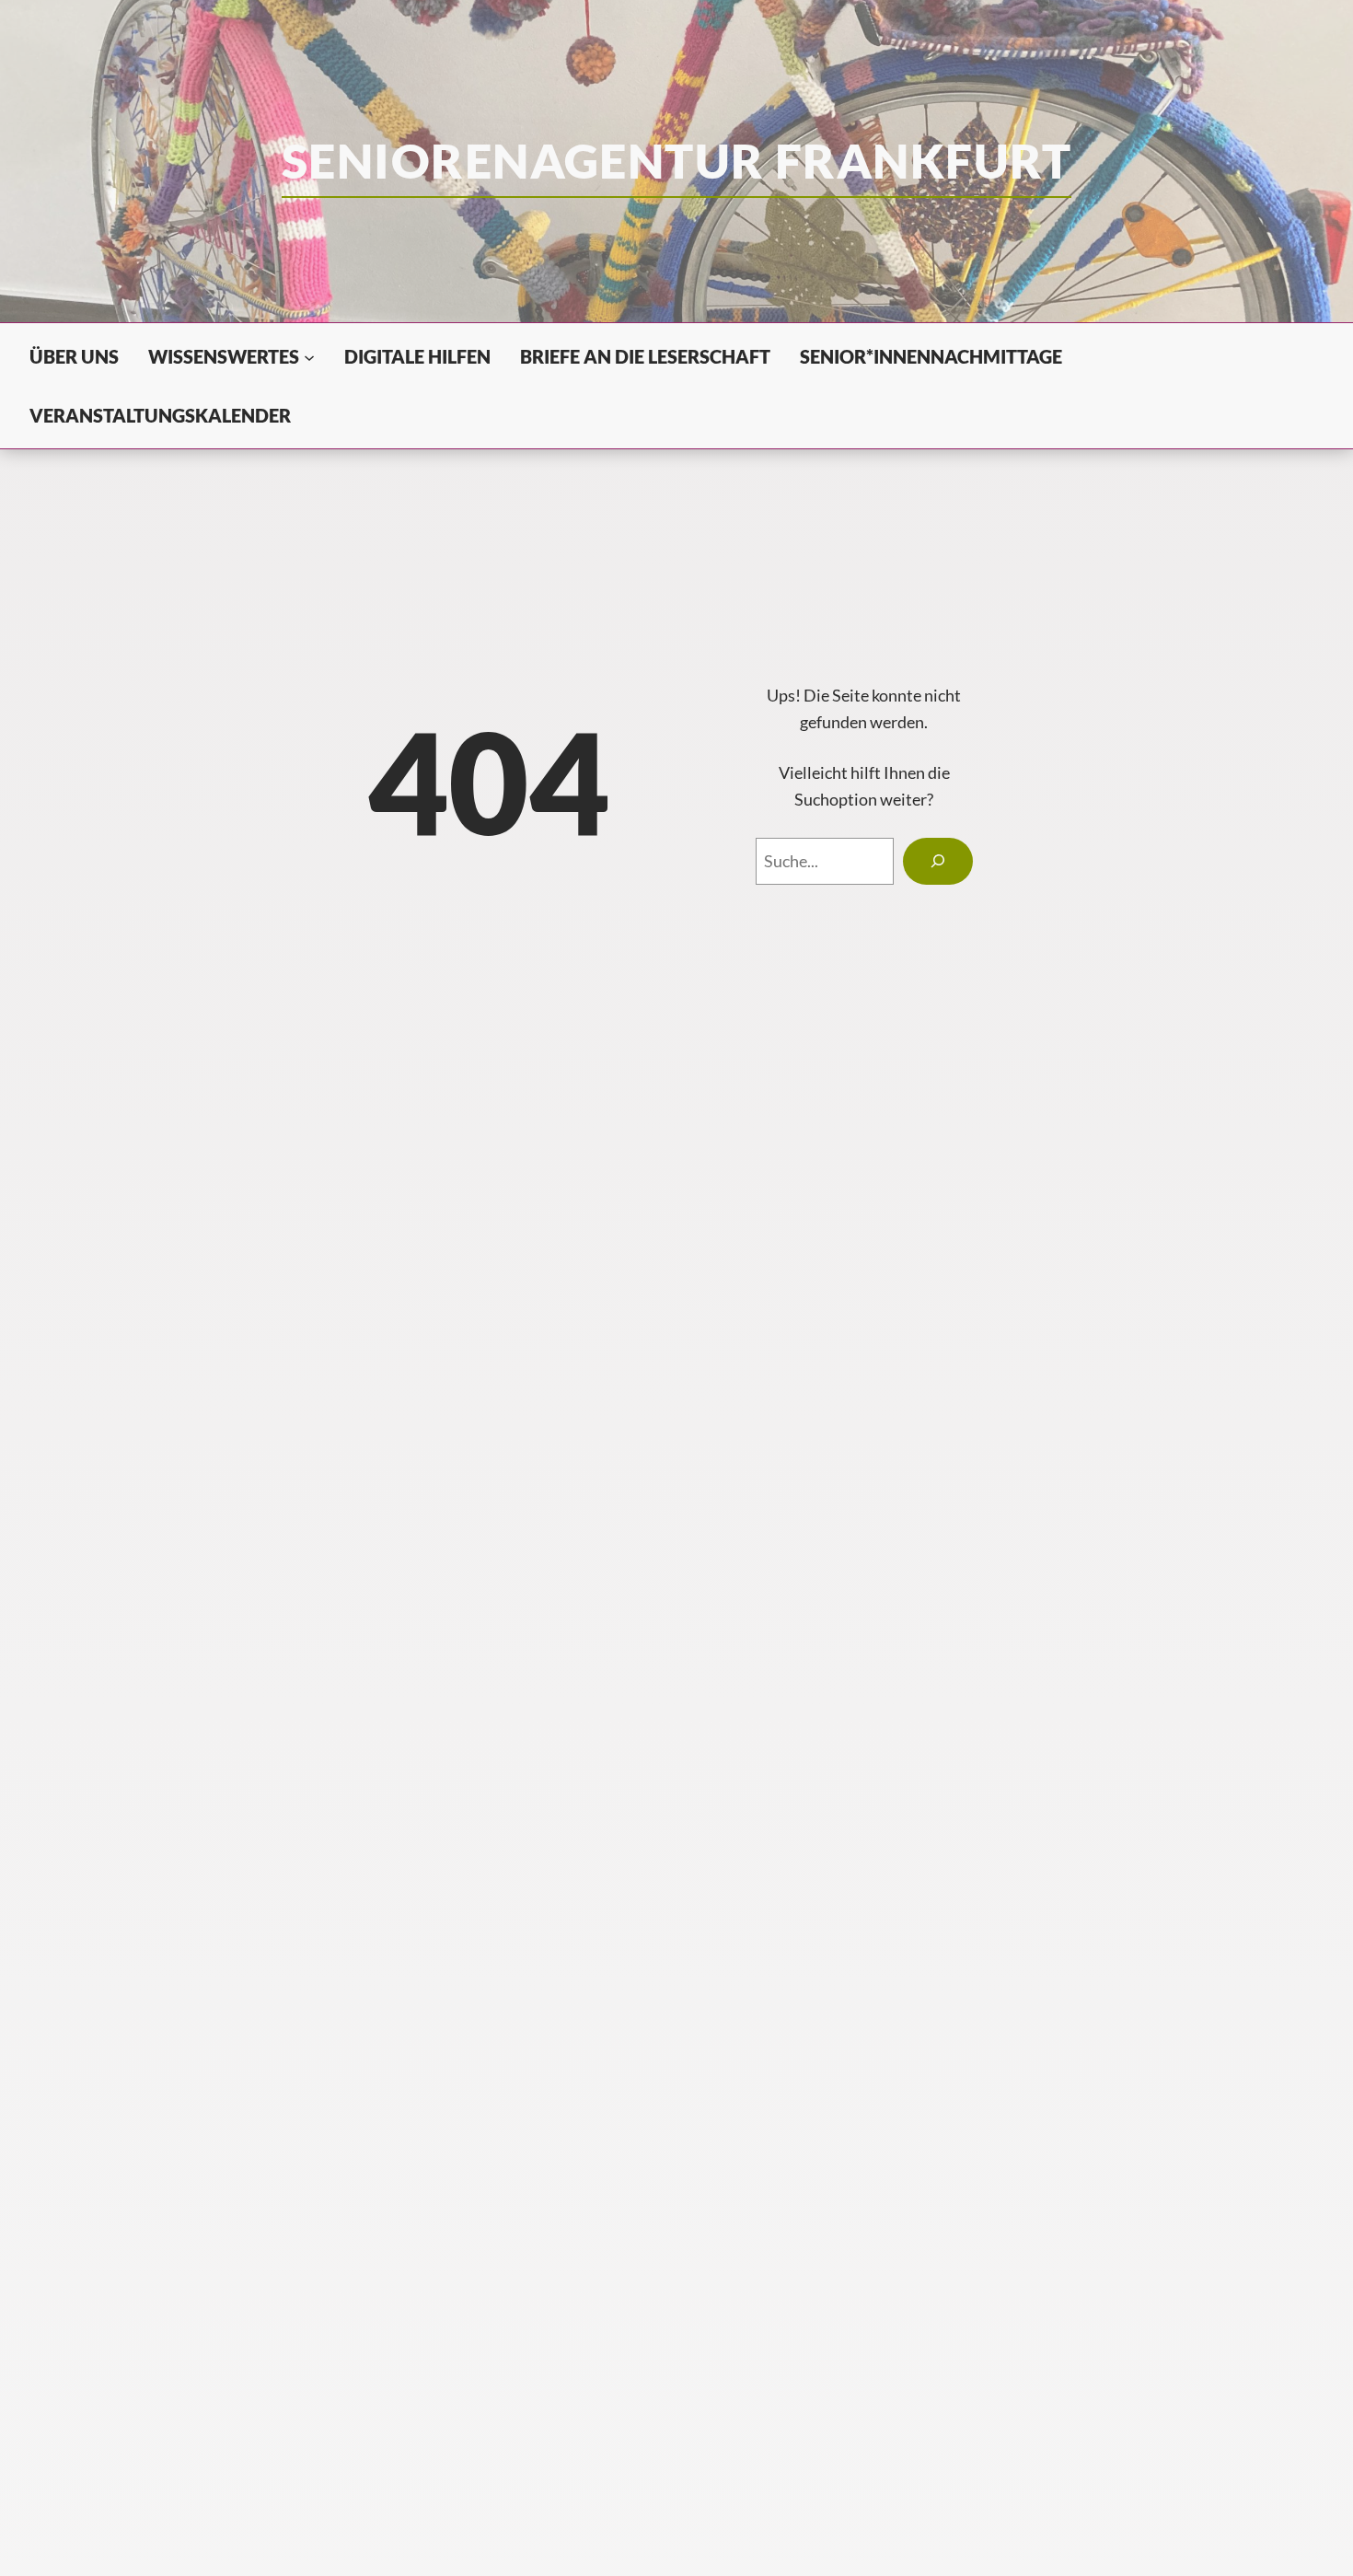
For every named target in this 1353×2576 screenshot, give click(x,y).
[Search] (937, 862)
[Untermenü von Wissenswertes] (309, 356)
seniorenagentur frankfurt (676, 160)
